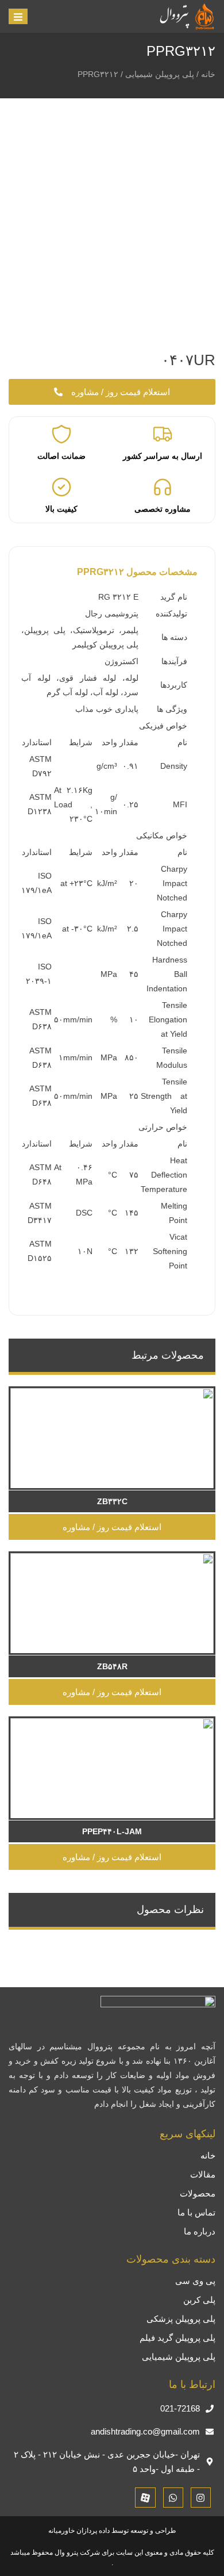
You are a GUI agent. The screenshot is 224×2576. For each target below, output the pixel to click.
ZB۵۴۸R (112, 1666)
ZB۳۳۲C (112, 1501)
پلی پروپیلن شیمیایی (160, 74)
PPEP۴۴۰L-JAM (112, 1831)
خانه (208, 74)
